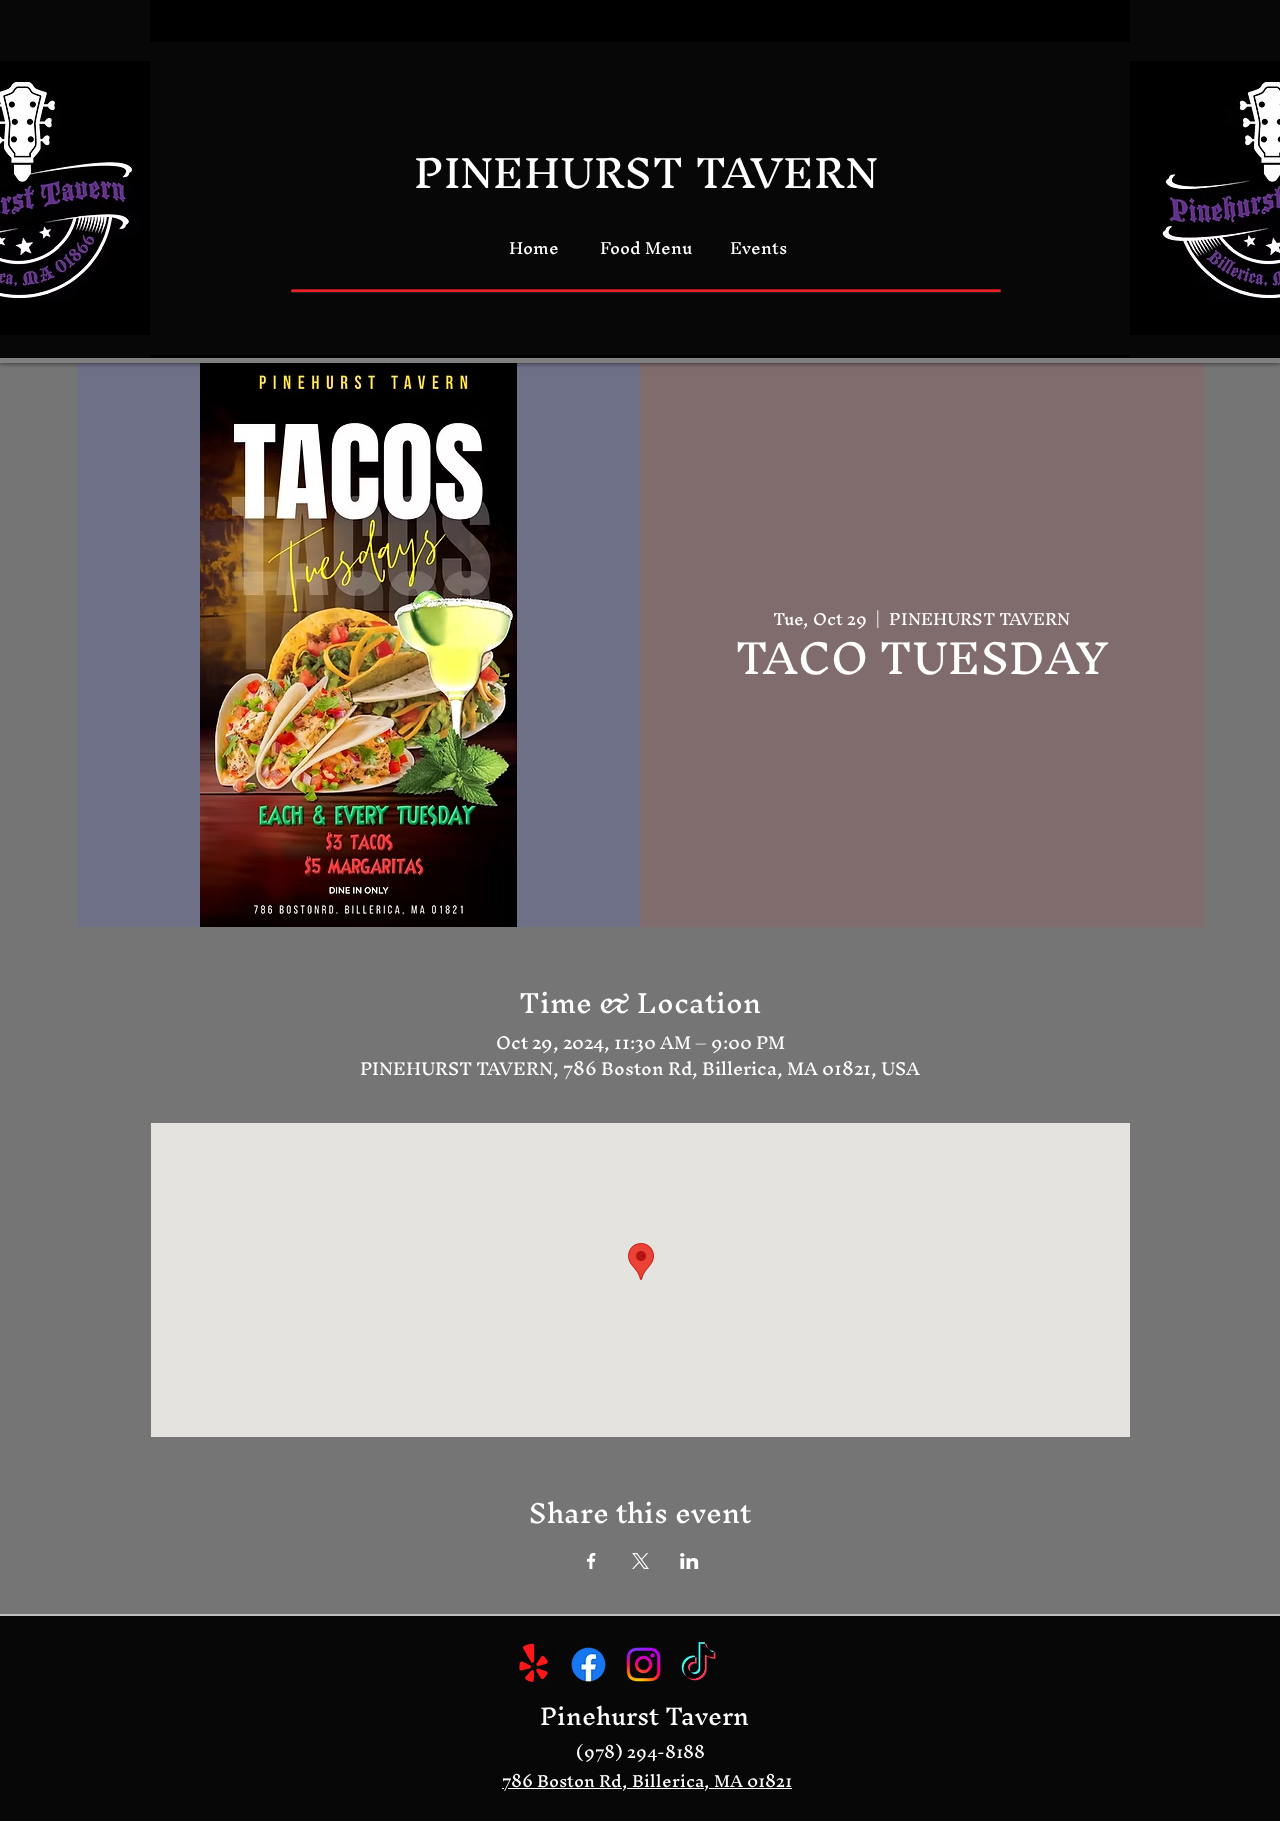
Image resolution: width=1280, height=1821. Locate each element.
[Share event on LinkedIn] (689, 1561)
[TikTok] (698, 1664)
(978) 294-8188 (640, 1751)
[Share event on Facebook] (591, 1561)
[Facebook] (588, 1664)
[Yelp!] (533, 1664)
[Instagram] (643, 1664)
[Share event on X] (640, 1561)
